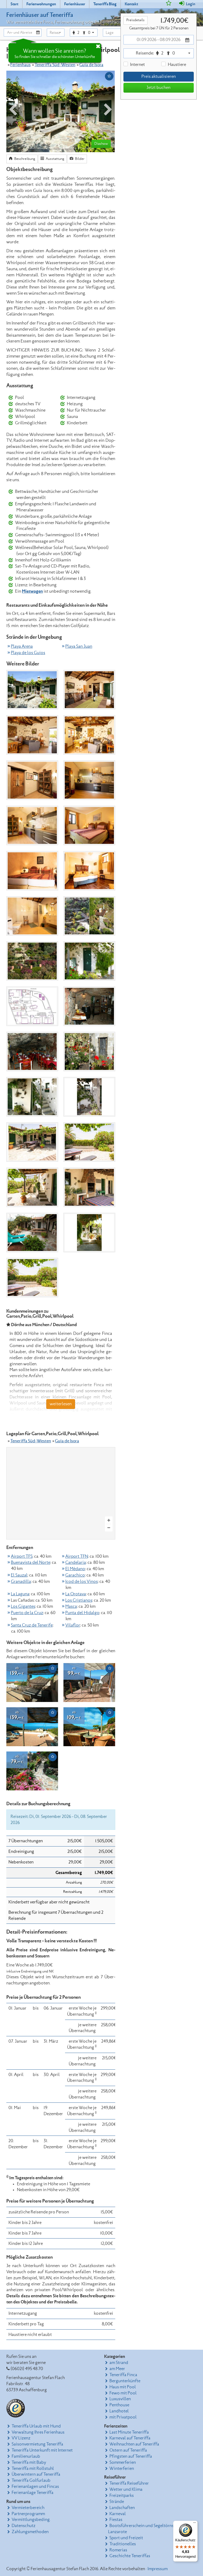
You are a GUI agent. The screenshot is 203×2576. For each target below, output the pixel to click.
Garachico (75, 1575)
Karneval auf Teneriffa (130, 2438)
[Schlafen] (89, 825)
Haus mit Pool (123, 2387)
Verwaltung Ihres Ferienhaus (38, 2432)
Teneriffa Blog (105, 4)
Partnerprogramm (28, 2514)
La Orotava (76, 1594)
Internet (137, 65)
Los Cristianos (79, 1600)
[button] (56, 33)
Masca (71, 1606)
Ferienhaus (20, 65)
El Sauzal (19, 1575)
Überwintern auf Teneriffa (36, 2474)
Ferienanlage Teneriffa (33, 2493)
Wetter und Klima (126, 2489)
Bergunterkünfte (125, 2381)
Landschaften (122, 2508)
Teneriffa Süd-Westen (55, 65)
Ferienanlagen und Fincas (35, 2487)
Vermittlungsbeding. (31, 2520)
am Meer (117, 2369)
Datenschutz (24, 2526)
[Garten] (89, 916)
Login (190, 4)
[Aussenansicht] (89, 961)
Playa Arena (22, 646)
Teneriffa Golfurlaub (31, 2480)
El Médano (75, 1569)
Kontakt (131, 4)
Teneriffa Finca (123, 2375)
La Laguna (20, 1594)
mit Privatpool (123, 2417)
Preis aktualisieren (159, 76)
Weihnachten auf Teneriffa (134, 2444)
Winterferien (122, 2469)
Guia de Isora (91, 65)
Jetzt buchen (158, 88)
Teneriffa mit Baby (29, 2462)
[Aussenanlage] (32, 690)
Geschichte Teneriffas (130, 2556)
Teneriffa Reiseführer (129, 2483)
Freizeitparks (122, 2496)
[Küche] (32, 780)
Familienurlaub (26, 2456)
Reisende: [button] (155, 53)
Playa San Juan (79, 646)
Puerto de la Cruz (27, 1613)
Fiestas (116, 2520)
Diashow (101, 144)
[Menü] (195, 2524)
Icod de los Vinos (82, 1582)
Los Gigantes (23, 1606)
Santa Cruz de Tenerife (32, 1625)
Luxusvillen (120, 2399)
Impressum (158, 2569)
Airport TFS (22, 1556)
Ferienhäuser (75, 4)
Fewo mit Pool (123, 2393)
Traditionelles (123, 2544)
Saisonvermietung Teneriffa (37, 2444)
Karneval (118, 2514)
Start (14, 4)
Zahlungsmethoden (30, 2532)
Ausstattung (55, 159)
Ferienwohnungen (41, 4)
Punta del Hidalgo (82, 1613)
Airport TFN (77, 1556)
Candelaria (76, 1562)
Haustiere (177, 65)
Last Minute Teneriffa (129, 2432)
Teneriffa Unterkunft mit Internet (42, 2450)
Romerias (118, 2550)
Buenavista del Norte (31, 1562)
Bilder (79, 159)
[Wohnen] (89, 690)
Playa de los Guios (28, 653)
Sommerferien (123, 2462)
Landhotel (119, 2411)
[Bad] (32, 916)
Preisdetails (135, 20)
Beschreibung (24, 159)
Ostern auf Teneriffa (128, 2450)
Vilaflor (73, 1625)
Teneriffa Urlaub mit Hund (36, 2426)
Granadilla (21, 1582)
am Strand (119, 2363)
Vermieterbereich (28, 2508)
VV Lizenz (21, 2438)
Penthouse (119, 2405)
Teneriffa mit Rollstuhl (33, 2469)
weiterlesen (61, 1404)
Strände (117, 2502)
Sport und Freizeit (126, 2538)
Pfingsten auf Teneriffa (131, 2456)
